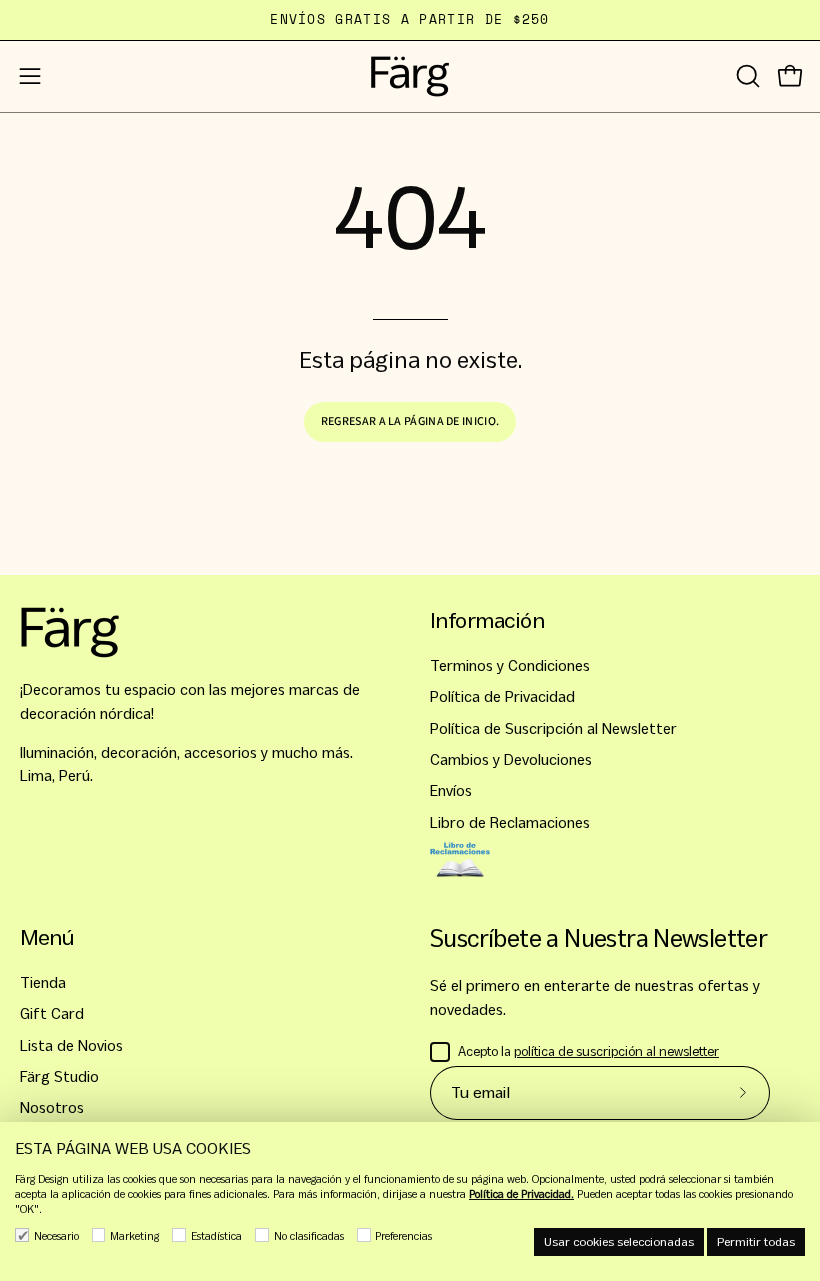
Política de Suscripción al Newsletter (553, 728)
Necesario (56, 1236)
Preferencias (403, 1236)
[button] (746, 76)
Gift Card (52, 1014)
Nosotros (52, 1108)
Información (487, 620)
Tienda (43, 982)
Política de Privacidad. (521, 1194)
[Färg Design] (410, 76)
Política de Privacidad (502, 697)
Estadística (216, 1236)
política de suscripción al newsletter (616, 1051)
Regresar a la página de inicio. (410, 421)
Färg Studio (59, 1076)
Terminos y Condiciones (510, 665)
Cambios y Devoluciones (511, 759)
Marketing (134, 1236)
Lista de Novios (71, 1045)
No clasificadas (309, 1236)
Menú (47, 937)
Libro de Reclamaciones (510, 822)
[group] (410, 20)
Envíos (451, 791)
